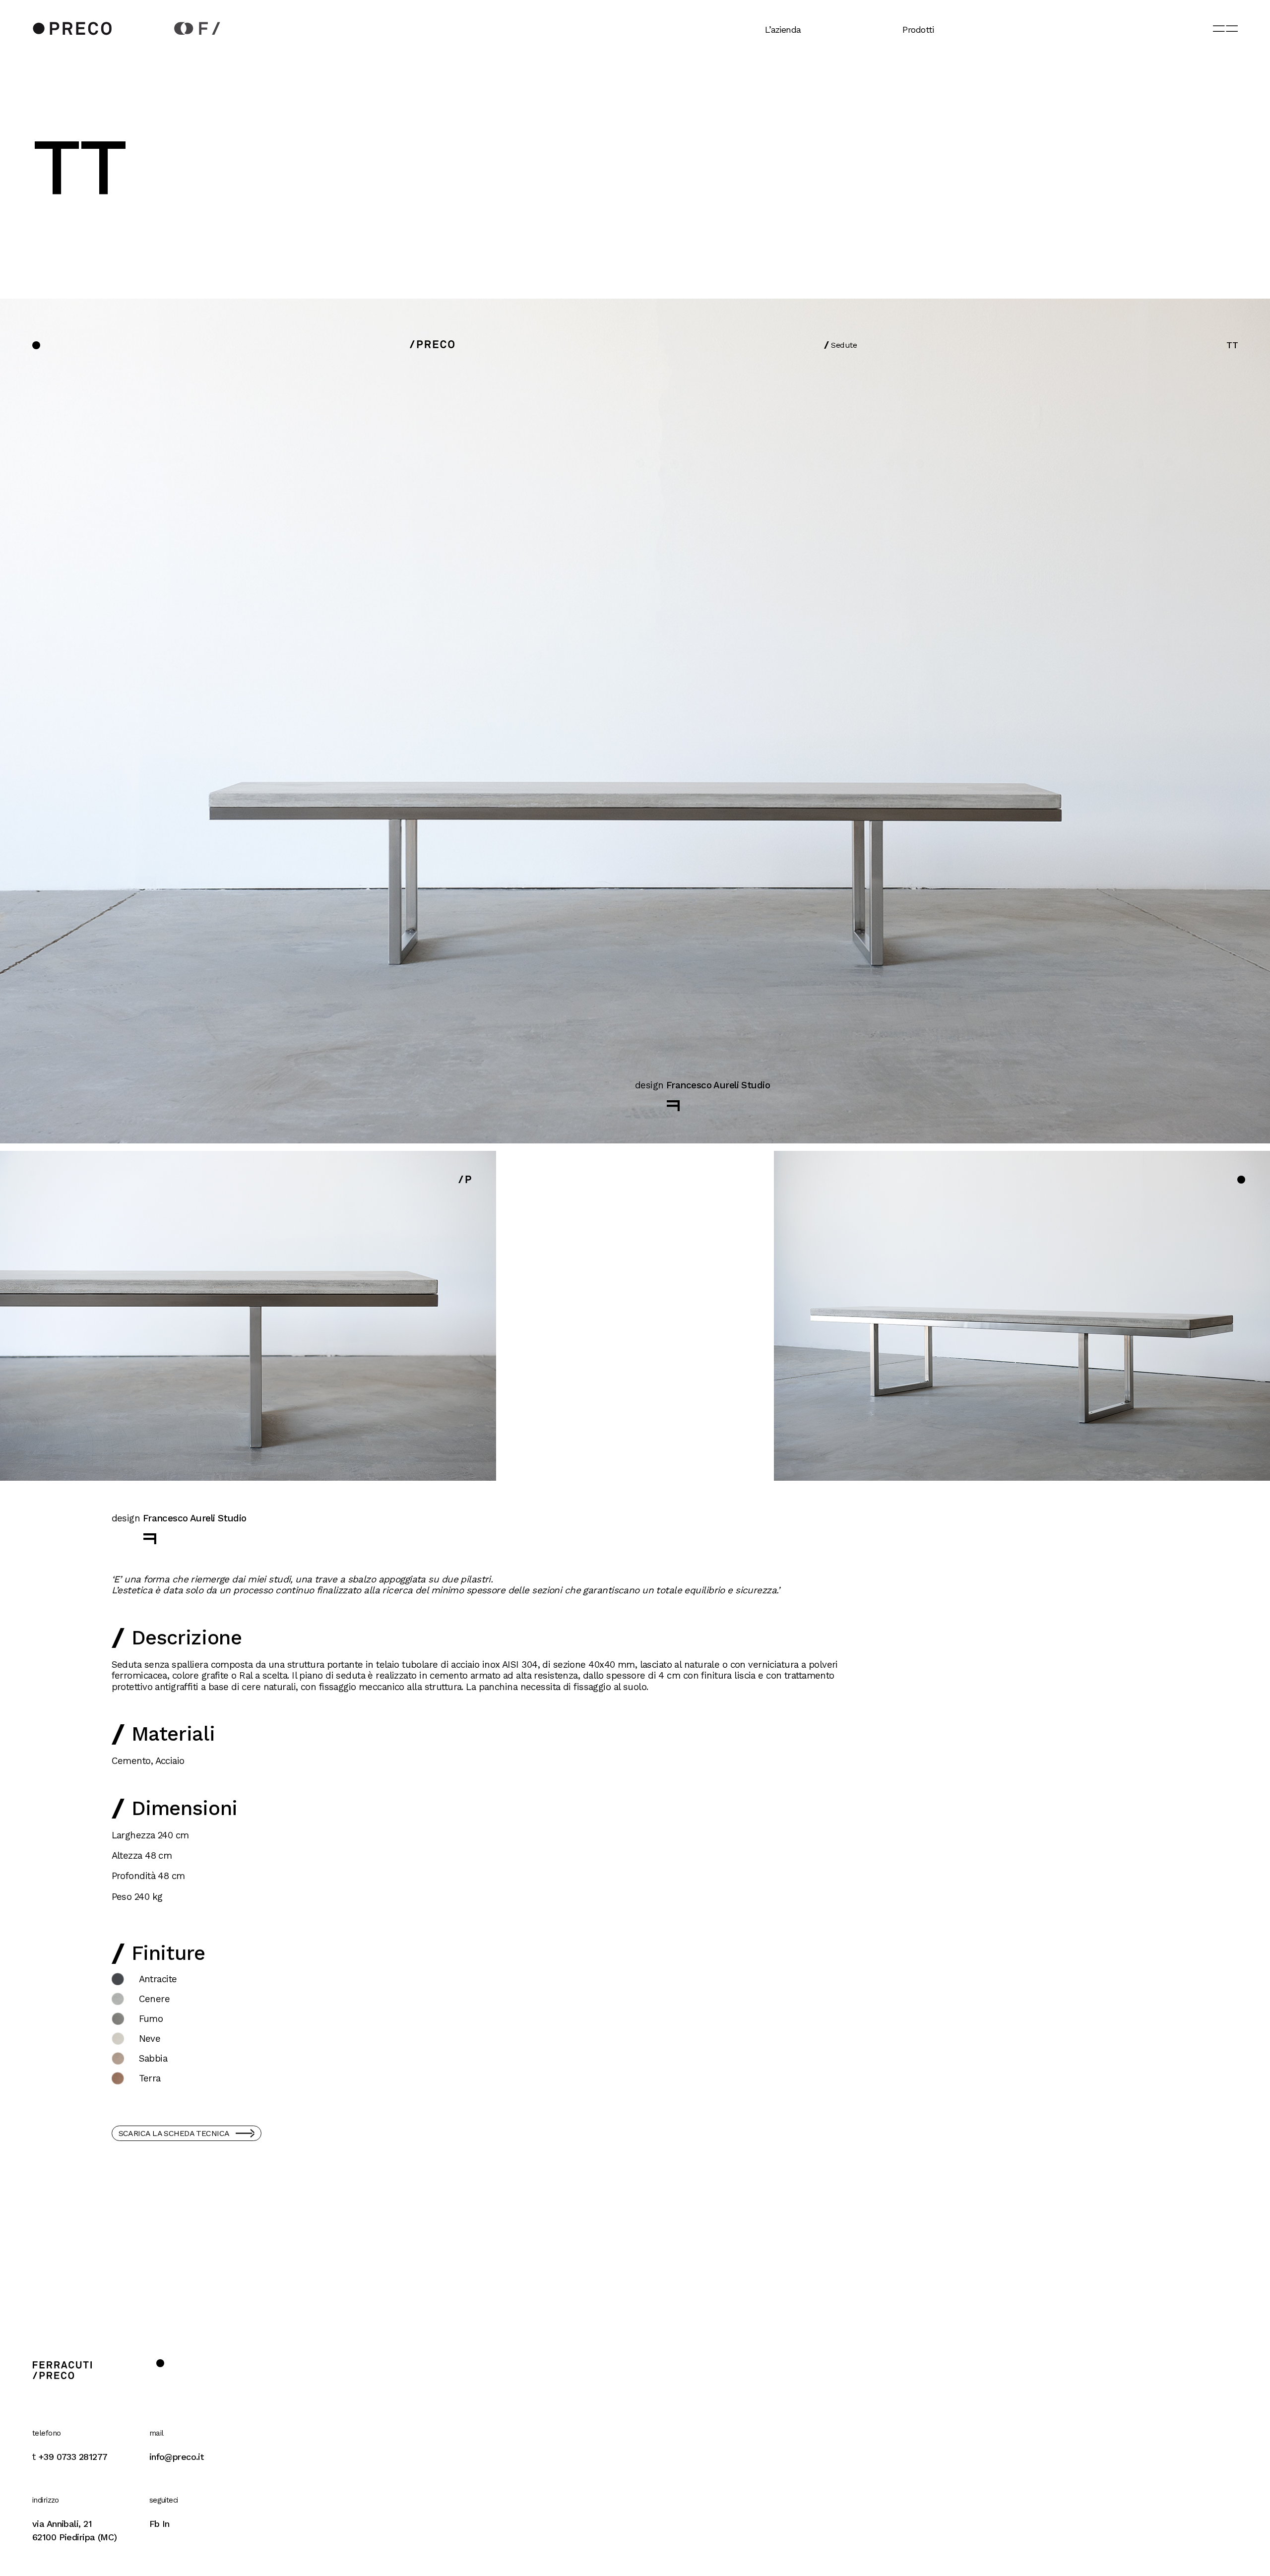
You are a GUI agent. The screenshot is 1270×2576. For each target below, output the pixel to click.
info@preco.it (177, 2457)
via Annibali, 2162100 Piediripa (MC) (75, 2530)
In (166, 2524)
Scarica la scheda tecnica (174, 2133)
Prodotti (918, 30)
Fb (155, 2524)
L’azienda (783, 30)
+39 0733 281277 (73, 2457)
